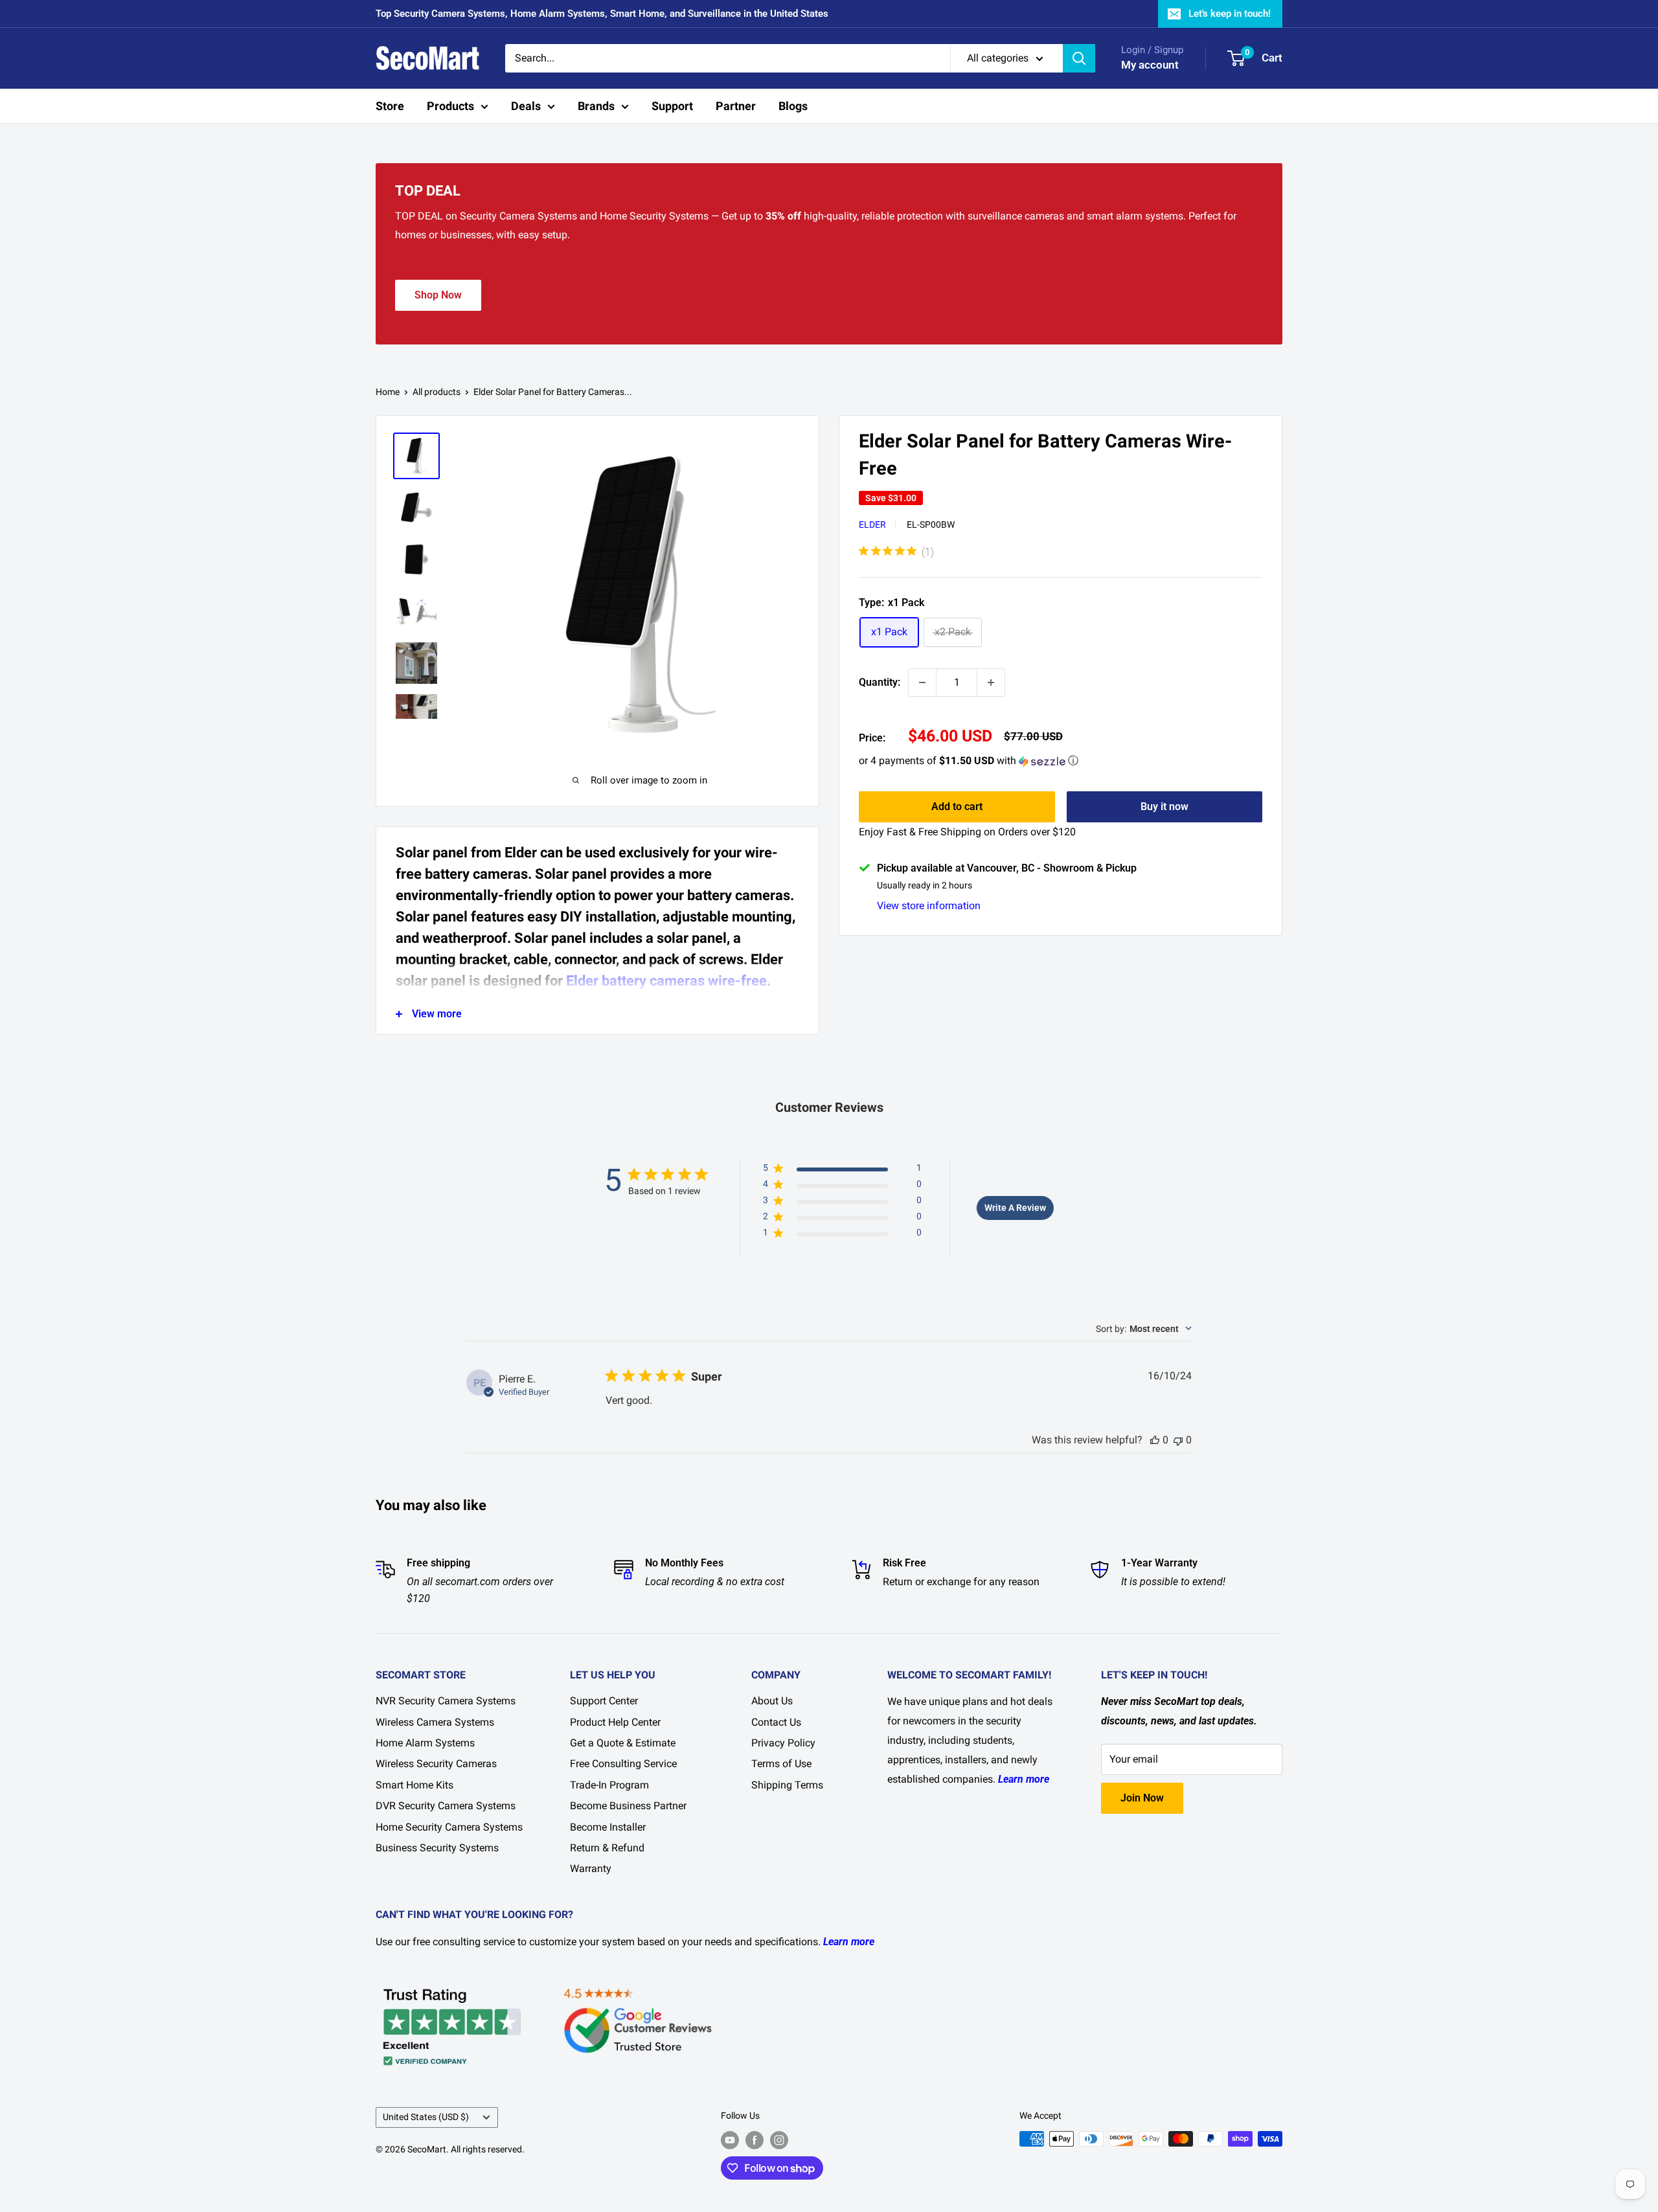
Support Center (604, 1701)
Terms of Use (781, 1764)
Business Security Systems (437, 1848)
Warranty (591, 1868)
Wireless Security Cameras (436, 1764)
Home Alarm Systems (425, 1743)
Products (450, 106)
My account (1150, 65)
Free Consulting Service (623, 1764)
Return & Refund (607, 1848)
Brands (596, 106)
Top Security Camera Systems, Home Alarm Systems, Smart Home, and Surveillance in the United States (602, 14)
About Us (772, 1701)
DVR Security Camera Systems (446, 1806)
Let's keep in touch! (1230, 14)
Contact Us (776, 1722)
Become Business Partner (628, 1806)
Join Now (1142, 1798)
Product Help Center (615, 1722)
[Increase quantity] (991, 683)
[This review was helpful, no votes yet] (1155, 1440)
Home (388, 392)
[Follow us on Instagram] (779, 2140)
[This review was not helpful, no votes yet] (1178, 1440)
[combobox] (1144, 1329)
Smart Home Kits (414, 1785)
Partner (736, 106)
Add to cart (957, 807)
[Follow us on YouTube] (730, 2140)
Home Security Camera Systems (449, 1827)
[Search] (1079, 58)
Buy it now (1164, 807)
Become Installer (608, 1827)
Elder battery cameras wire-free (666, 981)
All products (437, 392)
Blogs (793, 106)
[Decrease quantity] (922, 683)
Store (390, 106)
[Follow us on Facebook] (755, 2140)
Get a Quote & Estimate (623, 1743)
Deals (526, 106)
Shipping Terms (787, 1785)
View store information (929, 906)
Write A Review (1015, 1208)
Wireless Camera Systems (435, 1722)
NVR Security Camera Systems (446, 1701)
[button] (1061, 761)
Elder (872, 525)
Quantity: (880, 682)
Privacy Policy (783, 1743)
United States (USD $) (426, 2117)
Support (672, 106)
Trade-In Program (609, 1785)
